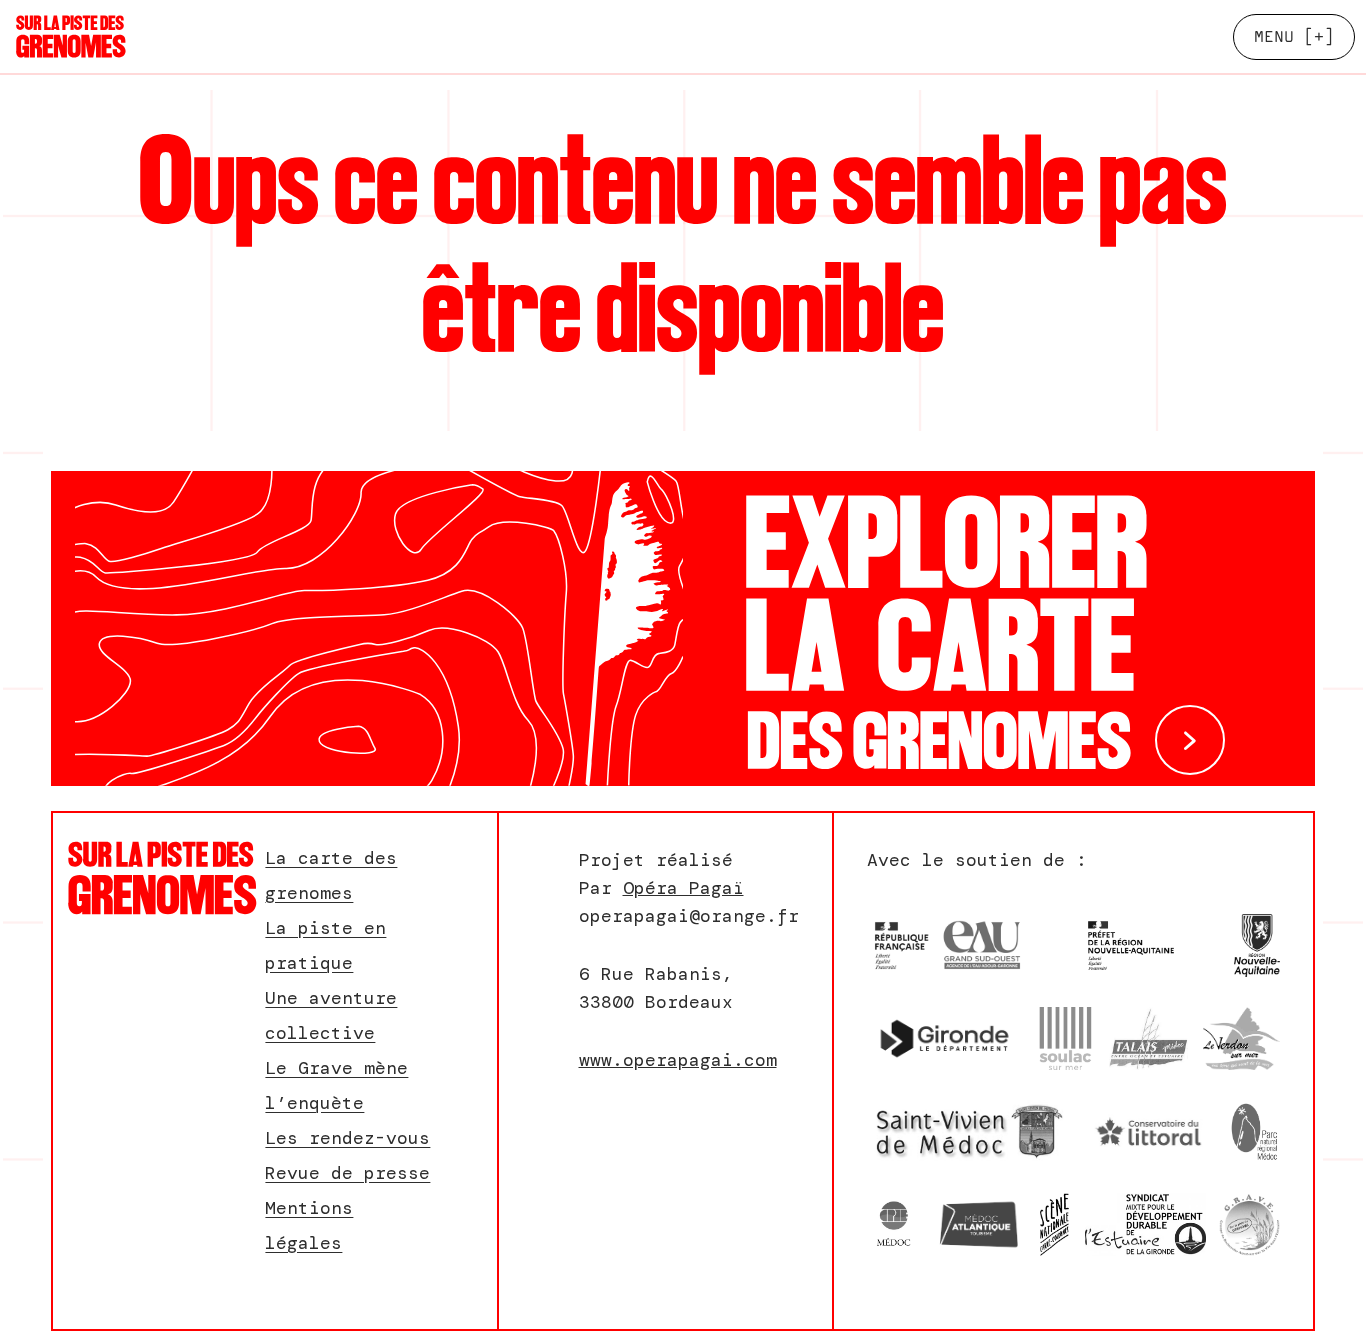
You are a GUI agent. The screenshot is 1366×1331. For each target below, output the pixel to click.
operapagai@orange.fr (689, 916)
